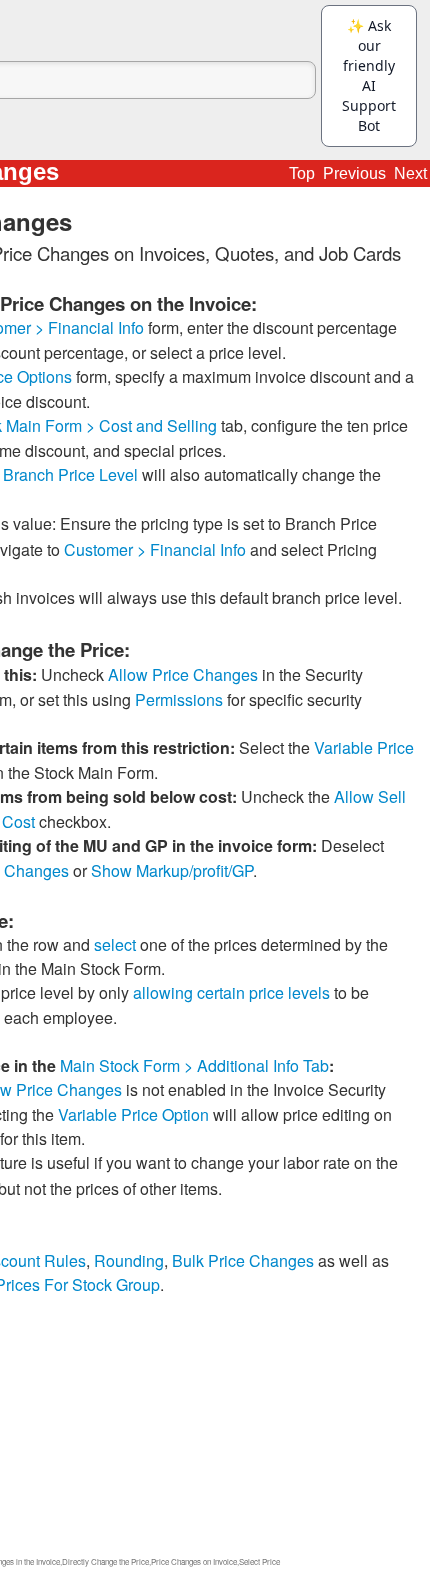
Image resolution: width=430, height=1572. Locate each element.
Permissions (179, 699)
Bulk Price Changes (243, 1260)
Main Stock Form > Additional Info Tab (194, 1065)
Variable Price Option (133, 1114)
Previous (354, 173)
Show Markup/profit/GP (172, 870)
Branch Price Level (70, 474)
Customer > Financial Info (155, 549)
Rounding (129, 1260)
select (115, 944)
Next (410, 173)
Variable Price (364, 747)
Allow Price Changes (183, 674)
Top (302, 173)
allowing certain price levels (231, 992)
